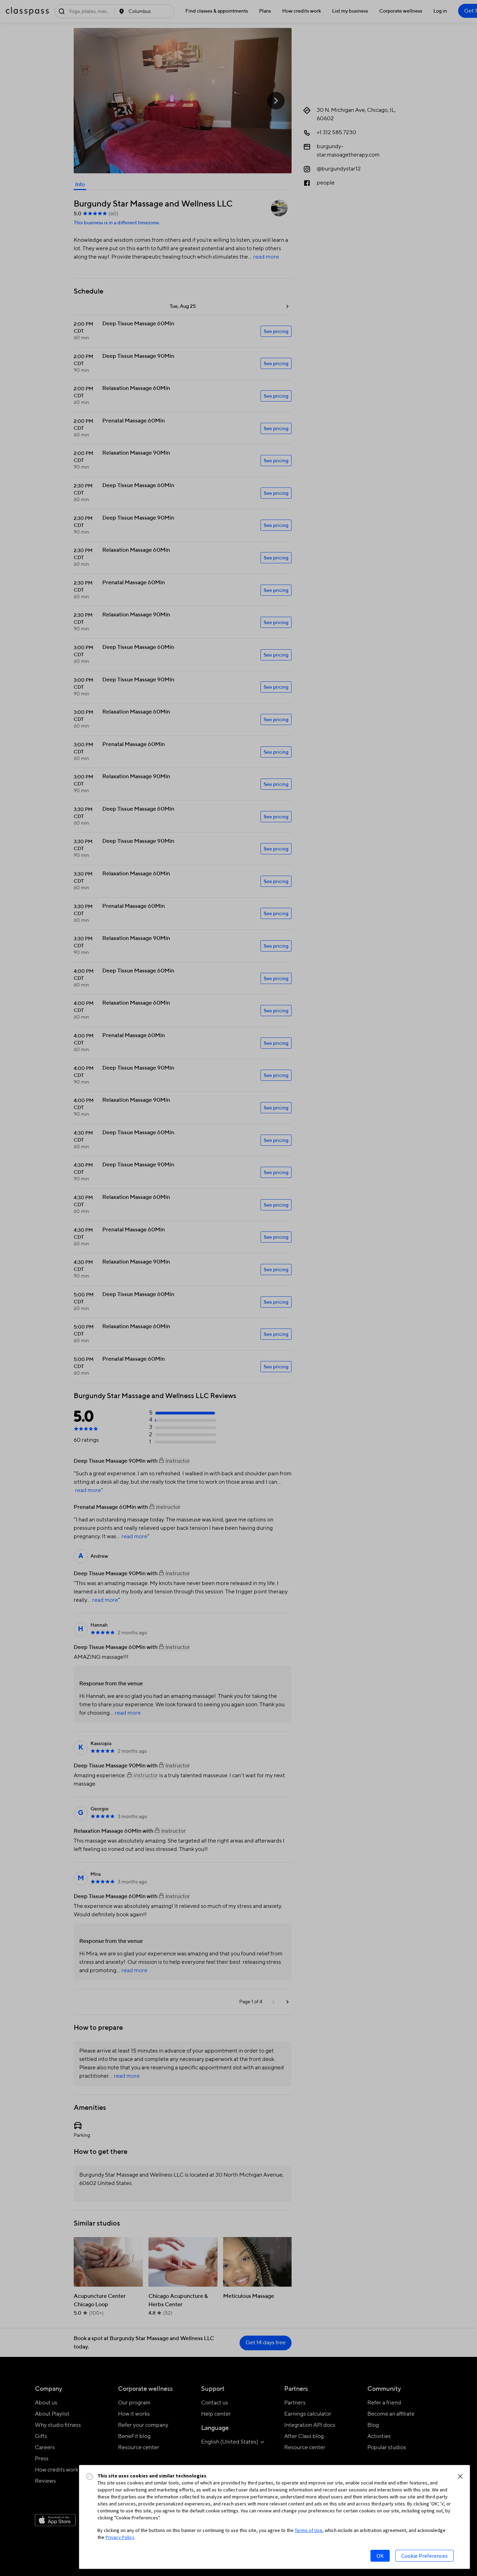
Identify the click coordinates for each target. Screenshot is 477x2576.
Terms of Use (309, 2530)
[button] (460, 2476)
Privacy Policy (120, 2537)
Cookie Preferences (424, 2556)
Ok (380, 2556)
